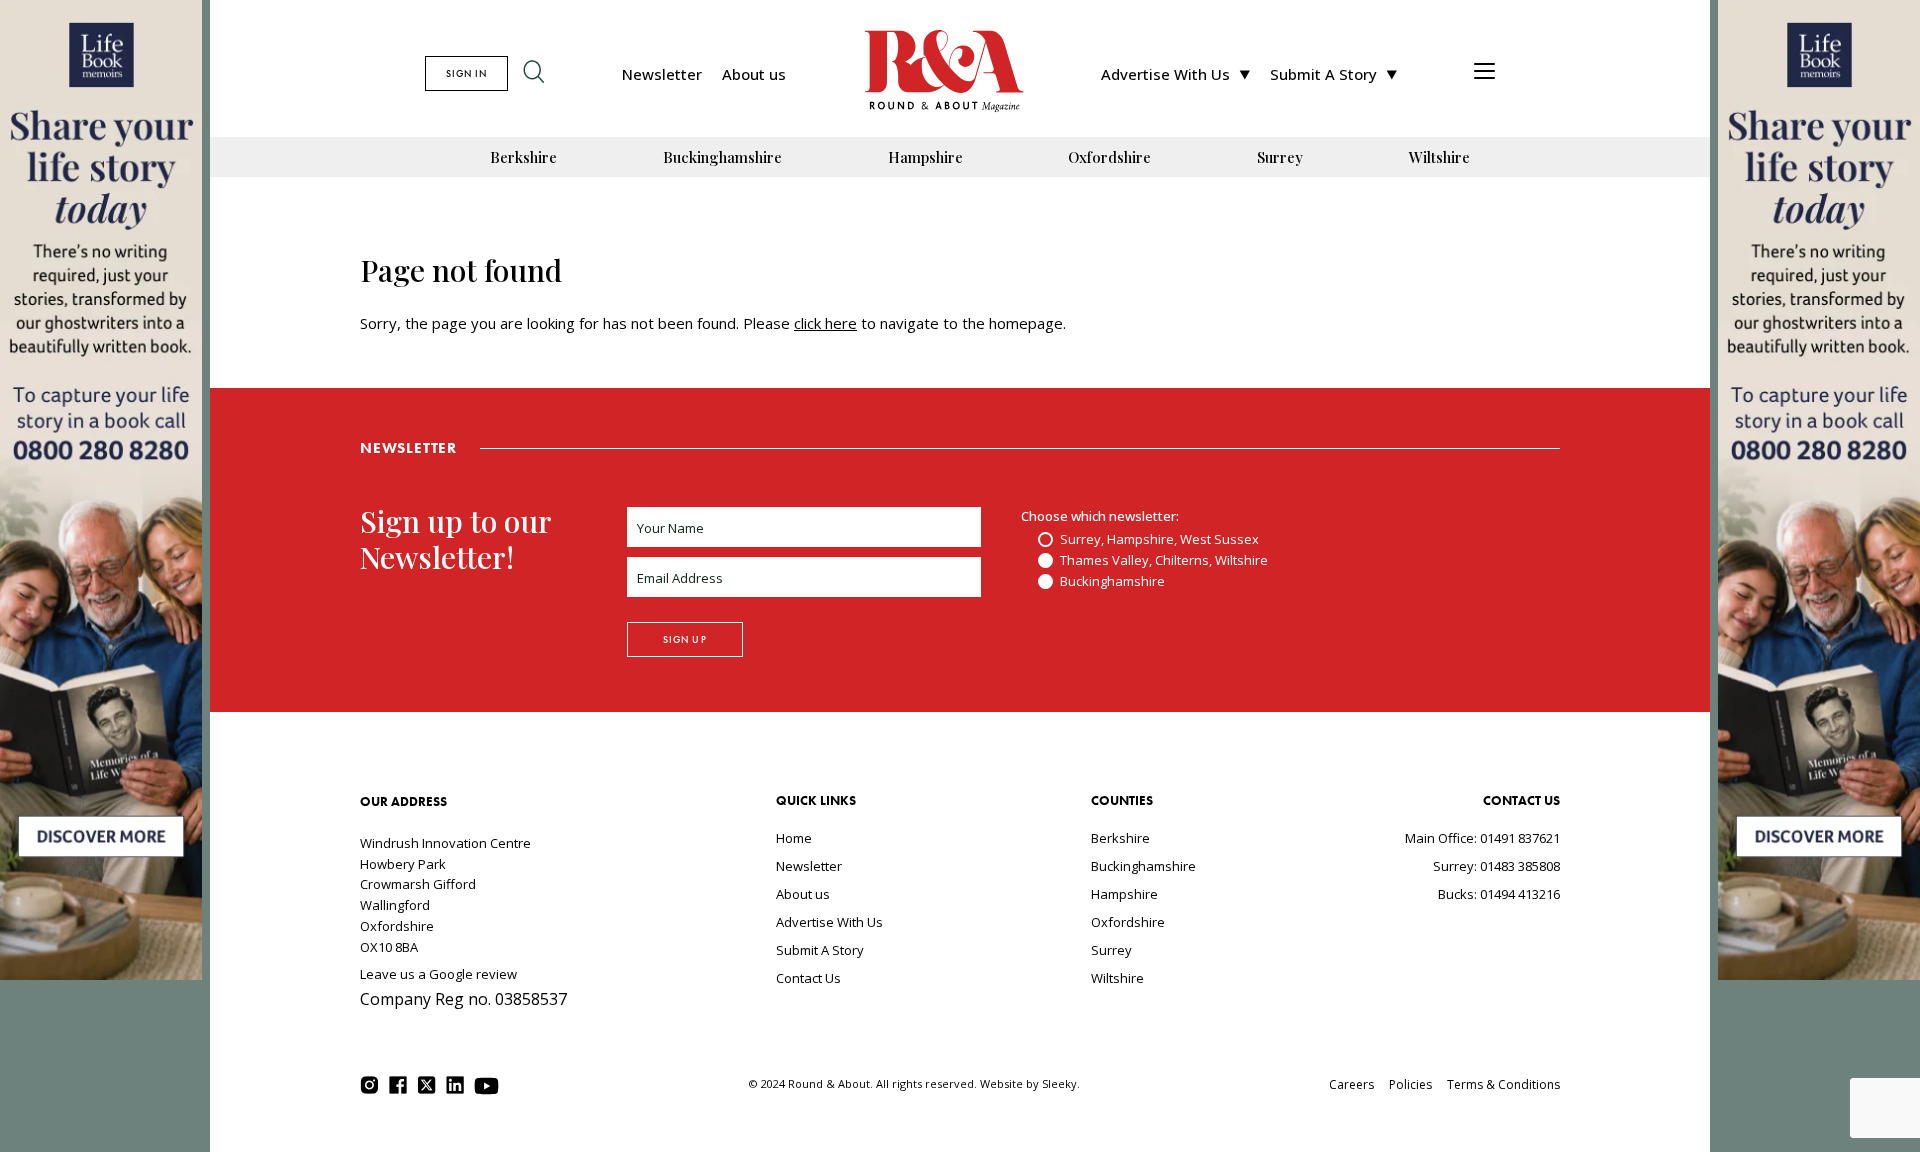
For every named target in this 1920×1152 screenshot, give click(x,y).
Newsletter (662, 74)
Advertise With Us (1165, 74)
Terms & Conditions (1503, 1084)
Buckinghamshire (722, 157)
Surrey (1280, 157)
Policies (1410, 1084)
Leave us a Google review (438, 974)
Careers (1351, 1084)
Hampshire (925, 157)
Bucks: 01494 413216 (1499, 894)
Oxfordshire (1109, 157)
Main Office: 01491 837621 (1482, 838)
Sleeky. (1061, 1083)
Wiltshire (1439, 157)
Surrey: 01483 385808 (1496, 866)
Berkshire (523, 157)
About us (754, 74)
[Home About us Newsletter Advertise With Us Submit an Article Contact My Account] (1484, 73)
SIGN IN (466, 73)
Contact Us (808, 978)
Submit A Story (1323, 74)
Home (794, 838)
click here (825, 323)
